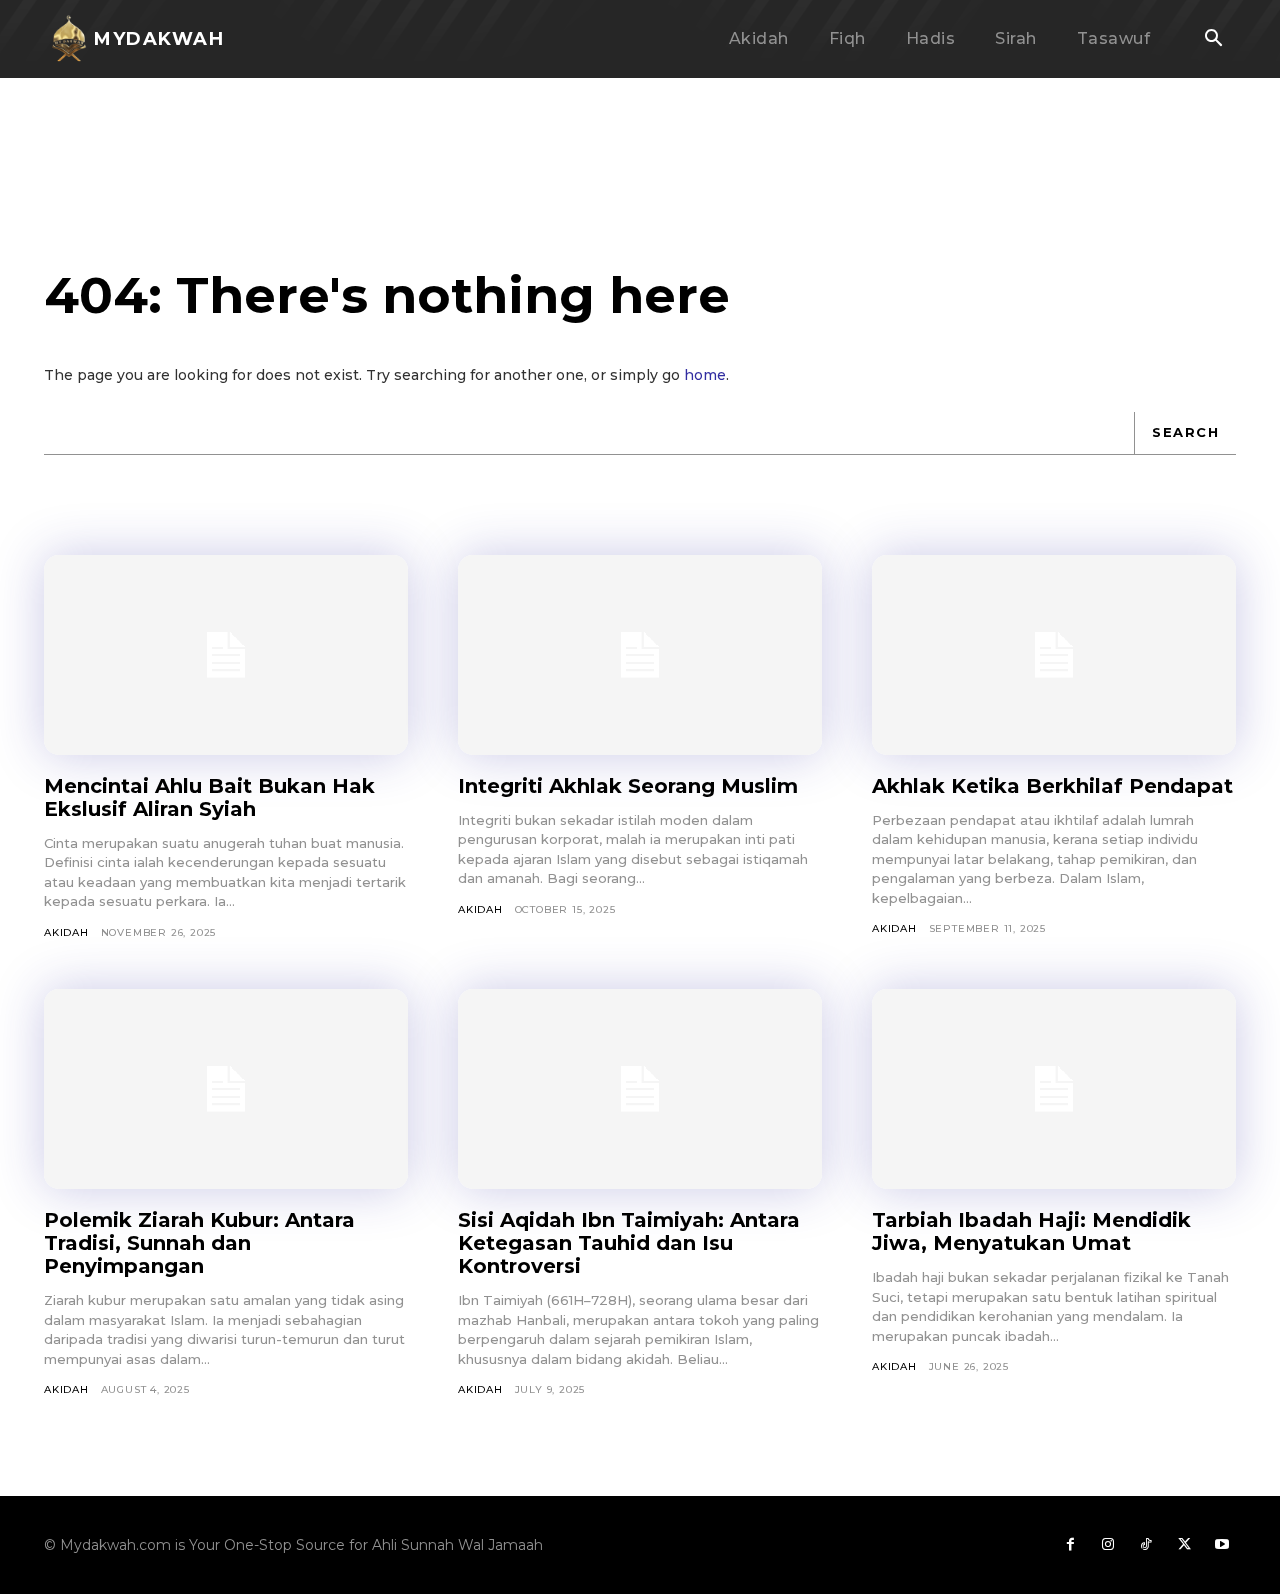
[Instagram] (1108, 1545)
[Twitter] (1184, 1545)
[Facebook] (1070, 1545)
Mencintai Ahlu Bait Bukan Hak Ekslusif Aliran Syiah (209, 797)
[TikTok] (1146, 1545)
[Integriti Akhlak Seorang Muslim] (640, 655)
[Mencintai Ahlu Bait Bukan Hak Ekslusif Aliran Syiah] (226, 655)
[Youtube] (1222, 1545)
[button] (1213, 40)
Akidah (66, 932)
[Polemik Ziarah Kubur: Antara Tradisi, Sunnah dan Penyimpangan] (226, 1089)
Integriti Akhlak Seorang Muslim (628, 786)
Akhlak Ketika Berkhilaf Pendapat (1052, 786)
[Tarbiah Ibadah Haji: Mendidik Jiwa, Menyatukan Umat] (1054, 1089)
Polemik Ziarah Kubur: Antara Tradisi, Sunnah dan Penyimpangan (199, 1243)
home (705, 375)
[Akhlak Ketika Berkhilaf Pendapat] (1054, 655)
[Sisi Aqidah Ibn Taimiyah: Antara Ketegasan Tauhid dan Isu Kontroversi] (640, 1089)
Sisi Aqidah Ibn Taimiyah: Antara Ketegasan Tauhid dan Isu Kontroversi (629, 1243)
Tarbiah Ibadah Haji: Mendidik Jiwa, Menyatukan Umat (1031, 1231)
